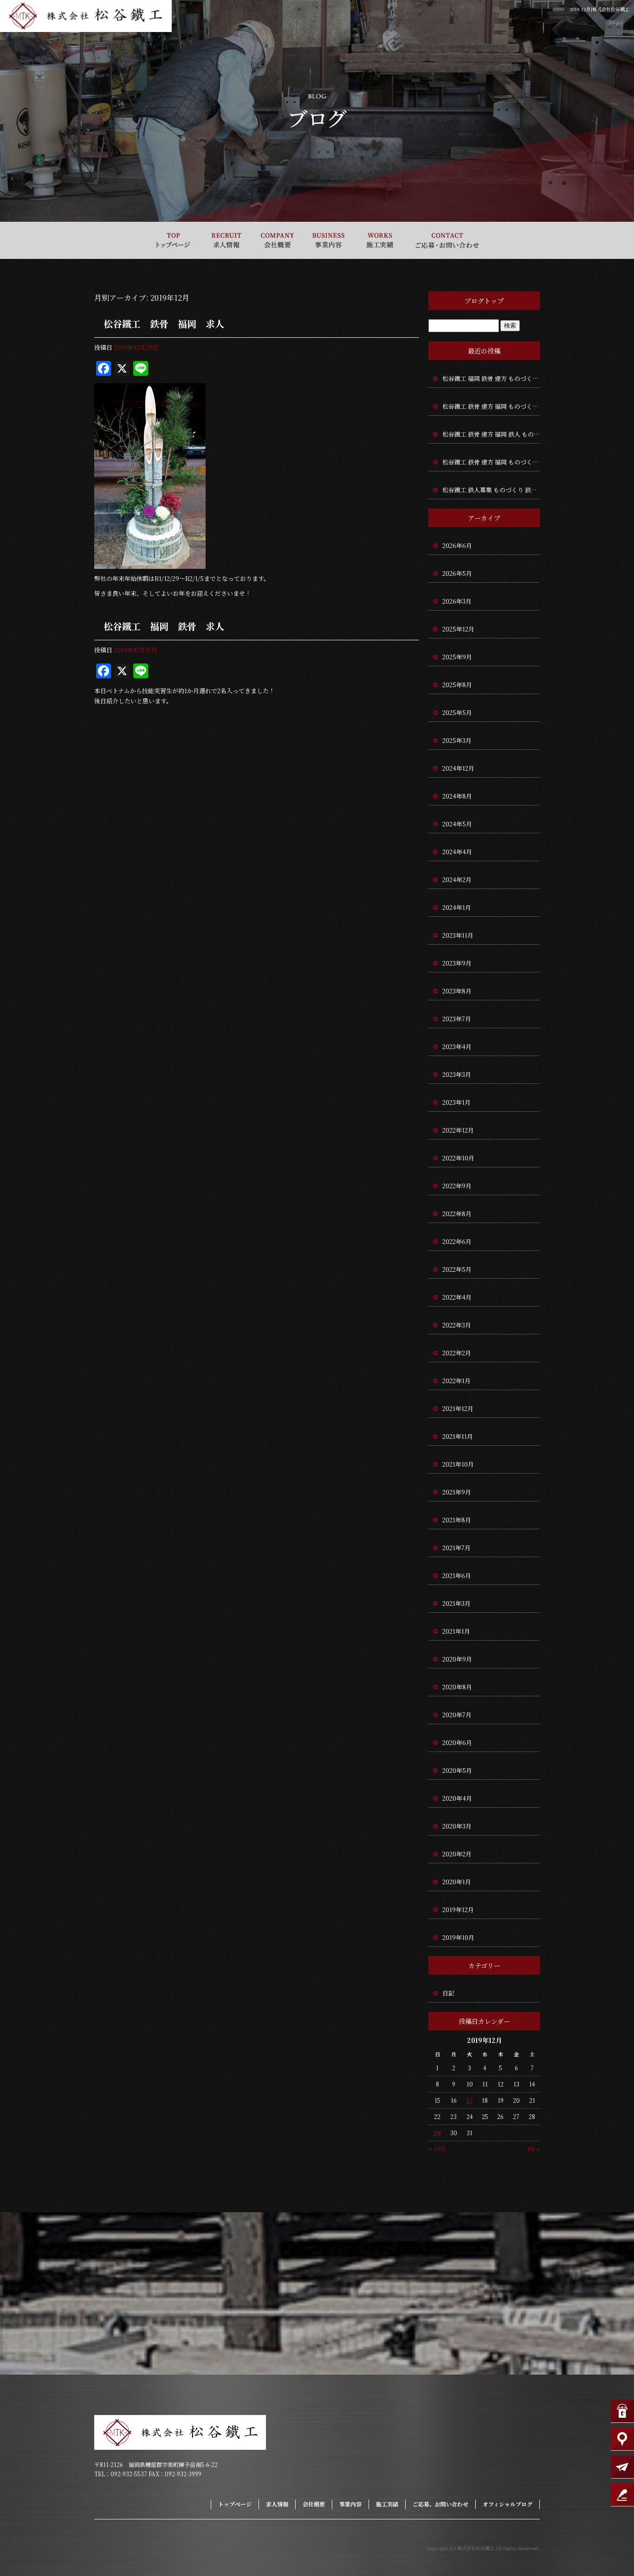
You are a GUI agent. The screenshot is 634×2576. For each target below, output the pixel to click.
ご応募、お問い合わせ (447, 240)
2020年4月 (457, 1798)
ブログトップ (484, 301)
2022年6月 (457, 1241)
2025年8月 (457, 685)
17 (470, 2100)
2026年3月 (457, 601)
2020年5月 (457, 1770)
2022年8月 (457, 1214)
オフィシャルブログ (508, 2504)
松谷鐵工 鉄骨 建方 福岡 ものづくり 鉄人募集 (491, 406)
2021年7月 (456, 1548)
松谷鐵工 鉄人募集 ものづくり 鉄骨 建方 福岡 (491, 490)
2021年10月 (458, 1464)
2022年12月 (458, 1130)
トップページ (173, 240)
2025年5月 (457, 712)
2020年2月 (457, 1854)
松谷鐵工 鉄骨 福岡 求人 (164, 324)
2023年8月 (457, 991)
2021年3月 (456, 1603)
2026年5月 (457, 573)
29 (437, 2133)
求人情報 (226, 240)
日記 (448, 1993)
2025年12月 (458, 629)
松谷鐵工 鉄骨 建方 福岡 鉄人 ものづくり (491, 434)
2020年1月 (457, 1882)
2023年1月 (456, 1102)
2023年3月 (457, 1074)
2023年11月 (458, 935)
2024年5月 (457, 824)
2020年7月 (457, 1715)
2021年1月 (456, 1631)
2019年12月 (458, 1909)
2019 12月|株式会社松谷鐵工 (599, 9)
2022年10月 (458, 1158)
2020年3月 (457, 1826)
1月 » (533, 2148)
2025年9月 (457, 657)
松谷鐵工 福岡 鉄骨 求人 (164, 626)
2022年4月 (457, 1297)
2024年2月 (457, 879)
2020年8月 (457, 1687)
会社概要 (278, 240)
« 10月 (437, 2148)
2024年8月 (457, 796)
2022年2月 (457, 1353)
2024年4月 (457, 852)
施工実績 (380, 240)
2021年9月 (457, 1492)
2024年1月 (457, 907)
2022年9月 (457, 1186)
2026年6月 (457, 545)
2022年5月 (457, 1269)
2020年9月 (457, 1659)
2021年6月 (457, 1575)
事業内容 (329, 240)
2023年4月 (457, 1046)
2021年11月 (458, 1436)
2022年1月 (456, 1381)
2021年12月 (458, 1408)
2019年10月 (458, 1937)
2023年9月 (457, 963)
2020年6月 (457, 1742)
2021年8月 (457, 1520)
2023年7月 (457, 1019)
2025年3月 (457, 740)
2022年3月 (457, 1325)
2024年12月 (458, 768)
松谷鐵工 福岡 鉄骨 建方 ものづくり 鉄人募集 (491, 378)
